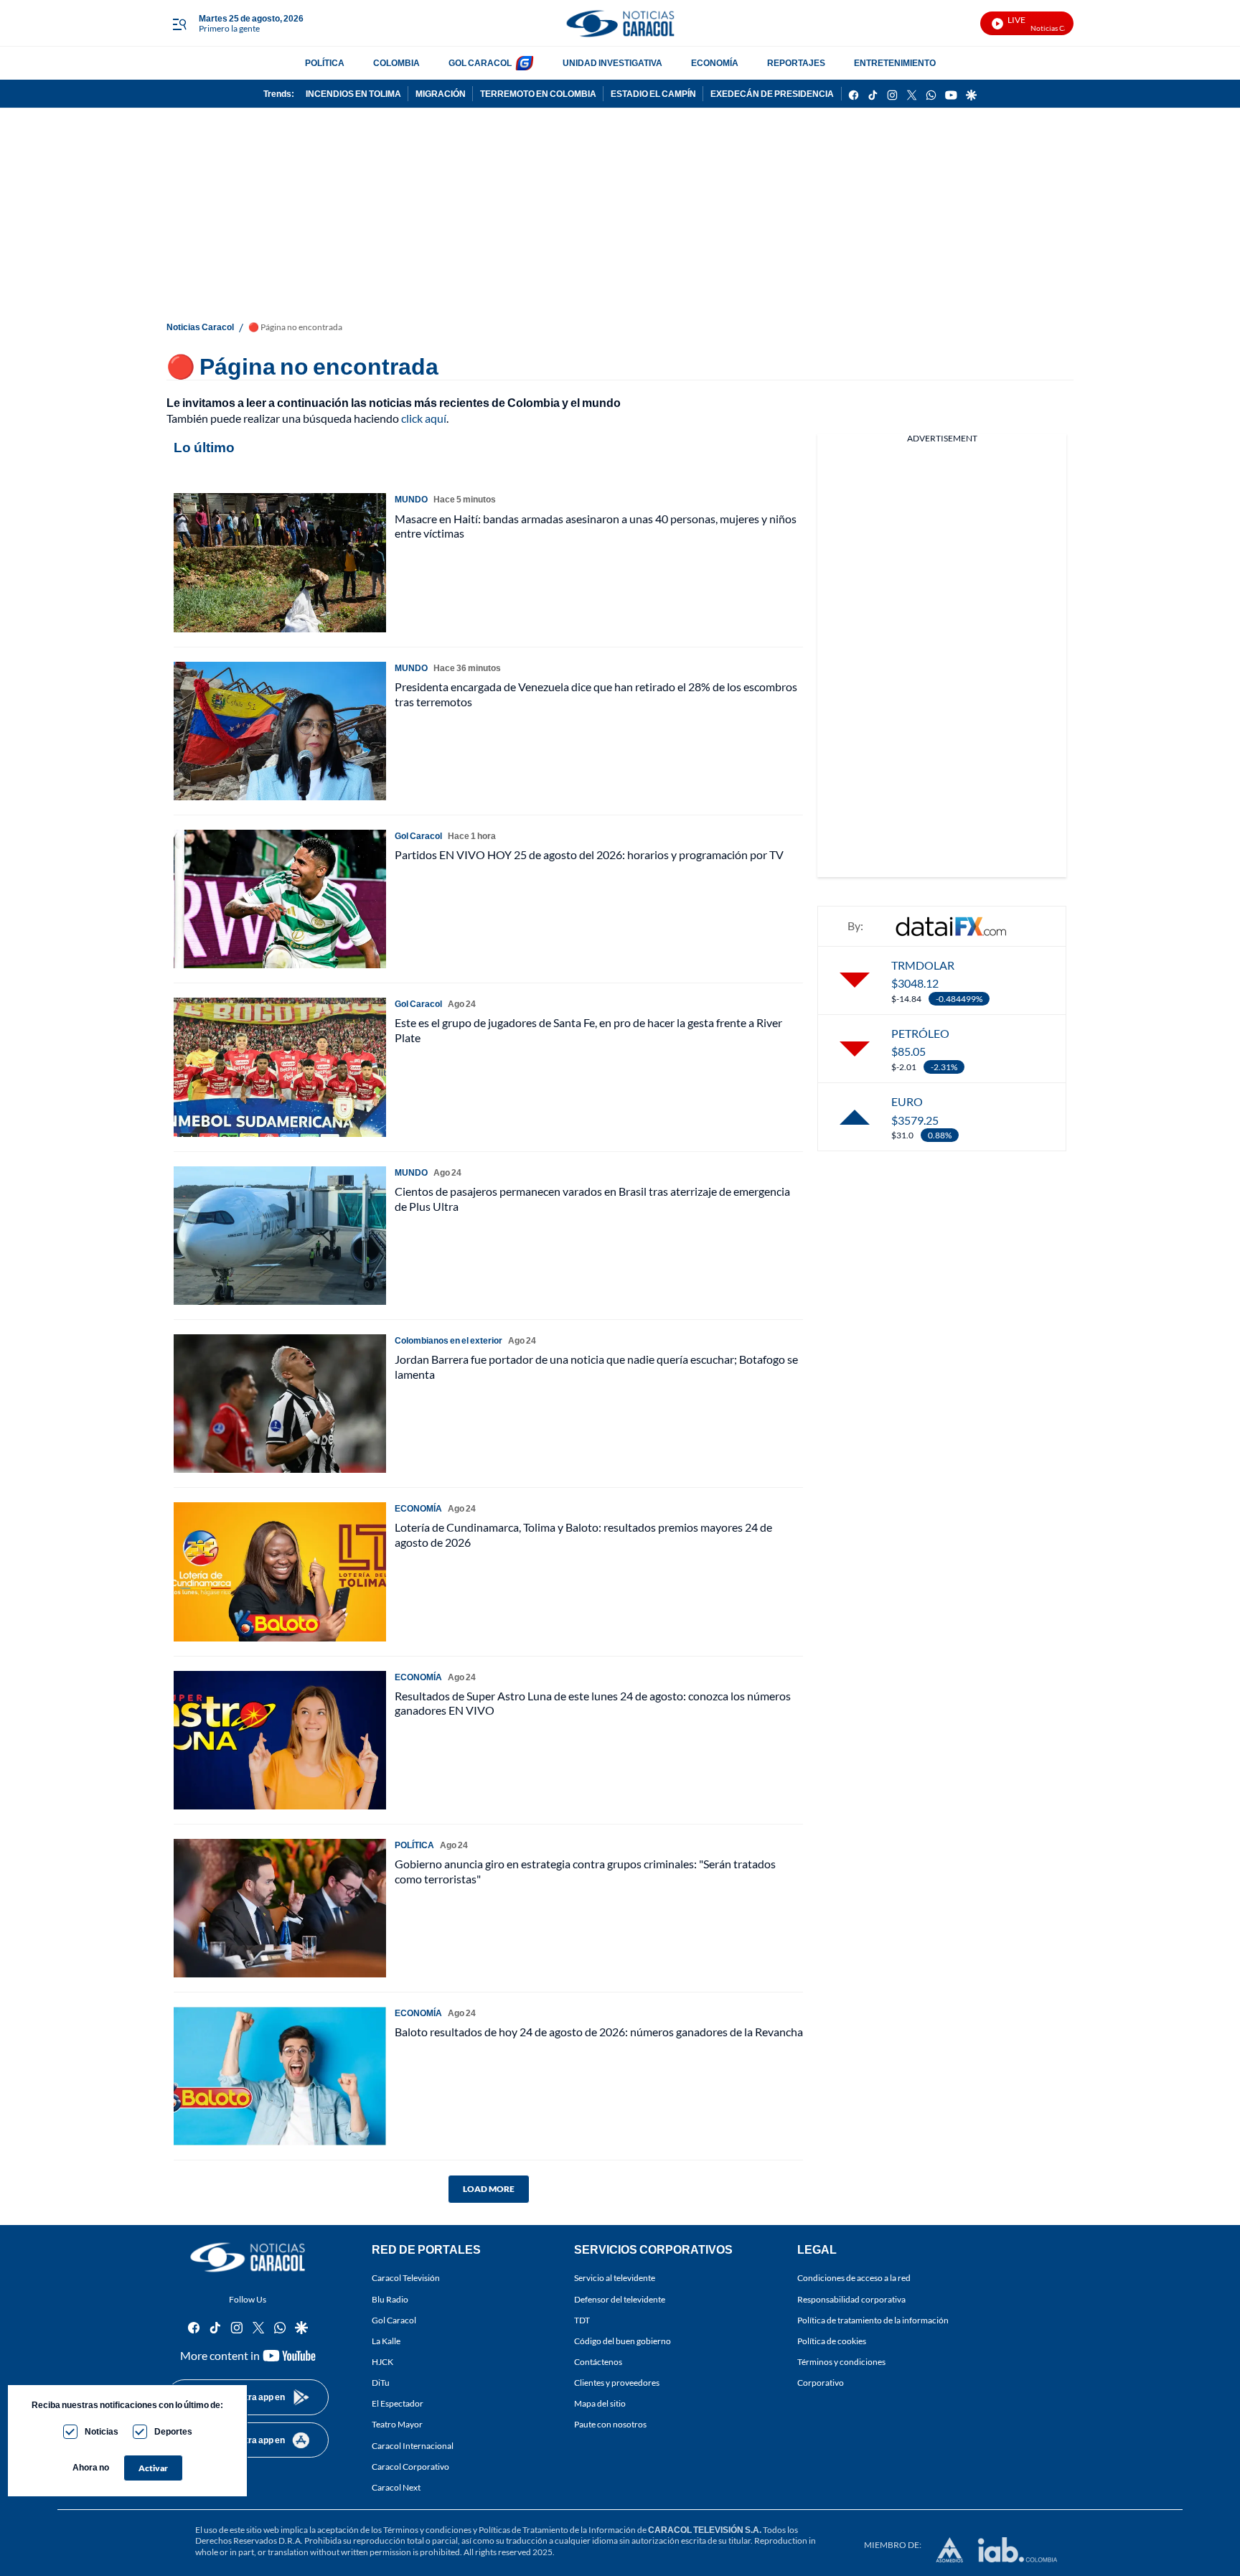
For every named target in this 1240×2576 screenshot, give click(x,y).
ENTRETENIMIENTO (895, 63)
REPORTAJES (796, 63)
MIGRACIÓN (441, 94)
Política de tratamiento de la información (873, 2320)
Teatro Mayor (397, 2425)
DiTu (381, 2383)
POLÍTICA (325, 63)
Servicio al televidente (615, 2278)
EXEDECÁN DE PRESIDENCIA (772, 94)
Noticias (102, 2431)
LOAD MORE (489, 2189)
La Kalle (386, 2341)
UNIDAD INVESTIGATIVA (612, 63)
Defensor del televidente (620, 2299)
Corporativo (821, 2383)
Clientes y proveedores (617, 2383)
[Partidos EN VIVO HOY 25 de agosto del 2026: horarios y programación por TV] (280, 899)
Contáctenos (598, 2362)
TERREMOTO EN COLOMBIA (538, 94)
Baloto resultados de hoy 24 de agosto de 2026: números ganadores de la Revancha (599, 2032)
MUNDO (411, 499)
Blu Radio (390, 2299)
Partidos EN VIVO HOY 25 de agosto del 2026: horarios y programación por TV (589, 854)
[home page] (620, 23)
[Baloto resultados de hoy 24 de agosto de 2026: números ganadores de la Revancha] (280, 2076)
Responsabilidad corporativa (851, 2299)
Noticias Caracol (200, 327)
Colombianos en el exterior (448, 1340)
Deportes (173, 2431)
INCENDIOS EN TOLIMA (353, 94)
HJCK (382, 2362)
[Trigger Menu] (179, 24)
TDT (582, 2320)
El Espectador (398, 2404)
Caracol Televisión (406, 2278)
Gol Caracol (394, 2320)
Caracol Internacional (413, 2446)
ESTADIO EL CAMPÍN (653, 94)
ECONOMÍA (715, 63)
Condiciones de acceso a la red (854, 2278)
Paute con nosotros (610, 2425)
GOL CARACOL (480, 63)
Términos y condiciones (841, 2362)
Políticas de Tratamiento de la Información (557, 2530)
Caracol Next (396, 2487)
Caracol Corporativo (410, 2467)
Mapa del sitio (600, 2404)
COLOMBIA (396, 63)
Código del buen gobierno (623, 2341)
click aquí (424, 418)
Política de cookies (832, 2341)
